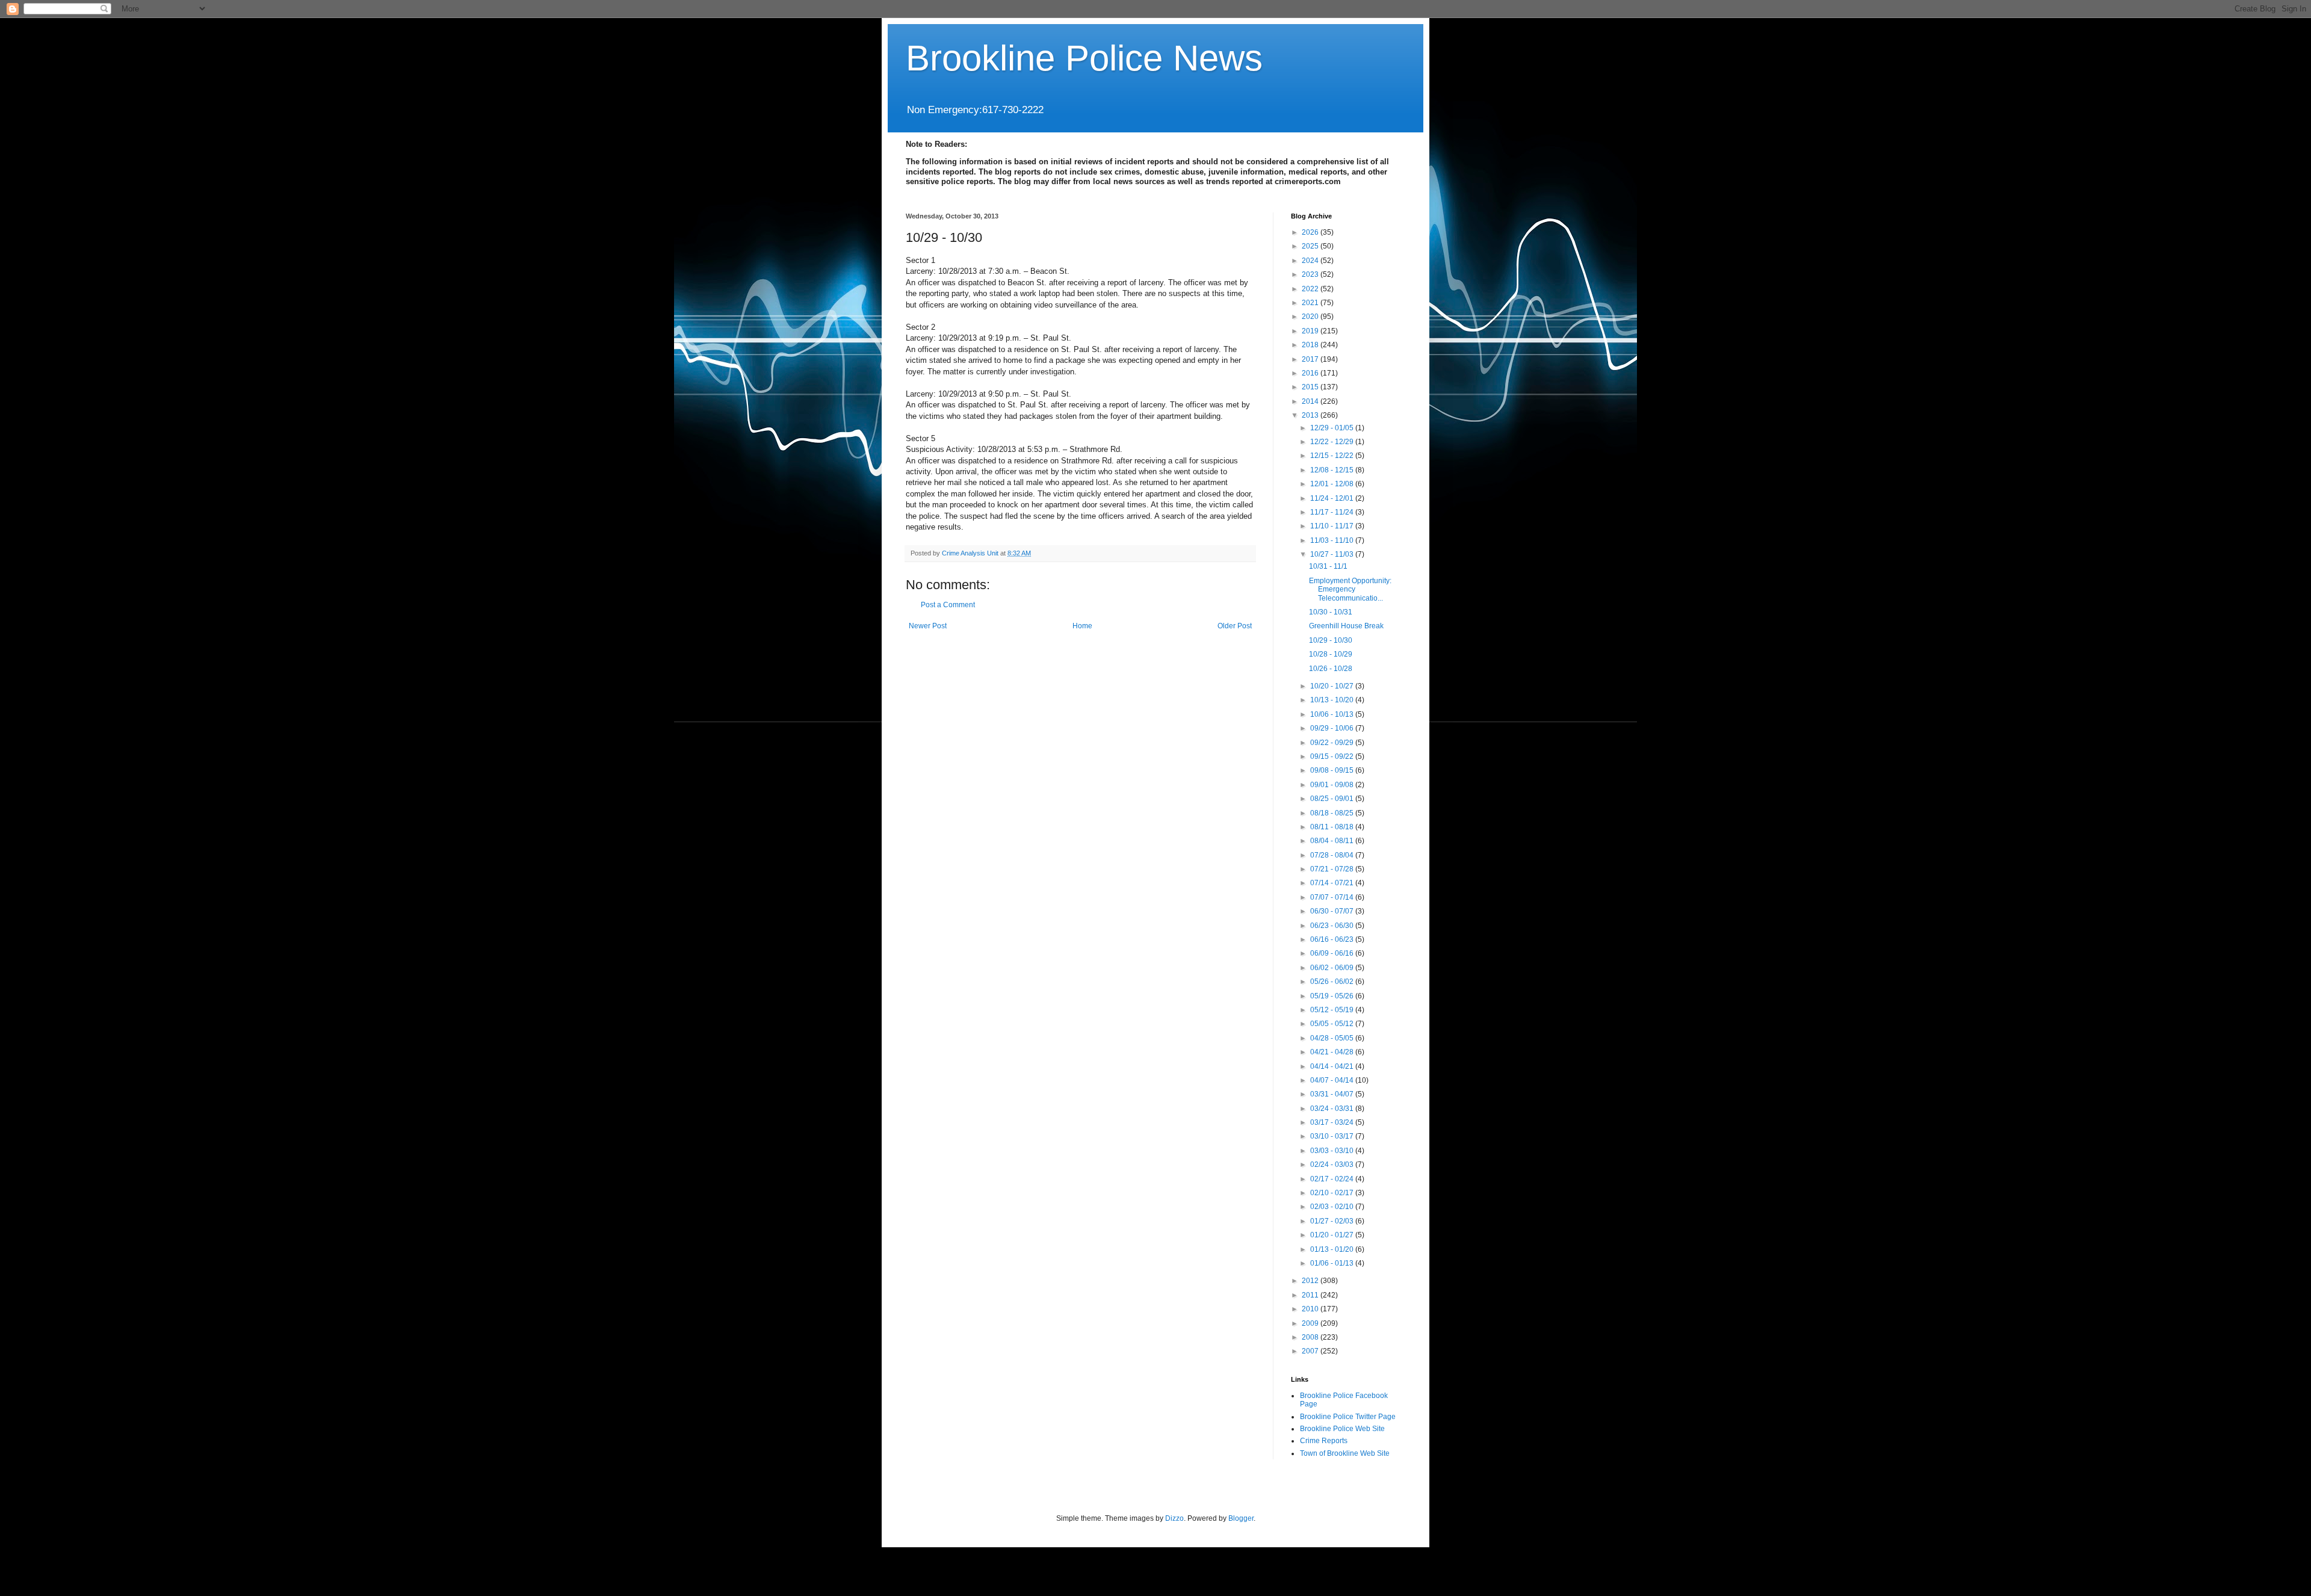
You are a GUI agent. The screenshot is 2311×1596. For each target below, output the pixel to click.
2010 (1311, 1309)
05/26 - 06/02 (1333, 982)
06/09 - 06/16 (1333, 953)
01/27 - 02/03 (1333, 1221)
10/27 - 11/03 (1333, 554)
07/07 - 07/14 (1333, 897)
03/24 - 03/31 (1333, 1109)
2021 (1311, 303)
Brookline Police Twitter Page (1348, 1417)
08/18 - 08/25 (1333, 813)
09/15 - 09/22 (1333, 756)
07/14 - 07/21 (1333, 883)
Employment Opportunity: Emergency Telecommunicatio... (1350, 589)
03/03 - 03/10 (1333, 1151)
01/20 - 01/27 (1333, 1235)
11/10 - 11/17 (1333, 526)
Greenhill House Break (1346, 626)
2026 (1311, 232)
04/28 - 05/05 (1333, 1038)
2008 (1311, 1337)
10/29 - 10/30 (1331, 640)
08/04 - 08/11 (1333, 841)
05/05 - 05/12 (1333, 1024)
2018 (1311, 345)
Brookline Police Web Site (1342, 1429)
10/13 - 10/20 (1333, 700)
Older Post (1235, 626)
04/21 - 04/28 (1333, 1052)
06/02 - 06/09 (1333, 968)
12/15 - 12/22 (1333, 456)
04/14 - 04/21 (1333, 1066)
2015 (1311, 387)
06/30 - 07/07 (1333, 911)
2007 (1311, 1351)
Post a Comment (948, 605)
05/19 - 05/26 (1333, 996)
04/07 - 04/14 (1333, 1080)
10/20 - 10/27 (1333, 686)
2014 (1311, 401)
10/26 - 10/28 (1331, 669)
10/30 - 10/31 (1331, 612)
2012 (1311, 1281)
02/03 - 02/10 (1333, 1207)
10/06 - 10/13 (1333, 714)
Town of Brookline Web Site (1345, 1453)
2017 (1311, 359)
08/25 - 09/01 (1333, 799)
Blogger (1241, 1518)
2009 (1311, 1323)
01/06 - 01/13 (1333, 1263)
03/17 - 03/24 (1333, 1122)
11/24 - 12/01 (1333, 498)
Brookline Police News (1084, 58)
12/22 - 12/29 (1333, 442)
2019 (1311, 331)
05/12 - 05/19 (1333, 1010)
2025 (1311, 246)
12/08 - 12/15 (1333, 470)
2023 (1311, 274)
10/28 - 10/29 (1331, 654)
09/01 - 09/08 (1333, 785)
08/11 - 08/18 (1333, 827)
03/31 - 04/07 (1333, 1094)
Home (1082, 626)
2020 (1311, 317)
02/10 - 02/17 (1333, 1193)
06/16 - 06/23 (1333, 939)
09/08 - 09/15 (1333, 770)
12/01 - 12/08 (1333, 484)
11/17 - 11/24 (1333, 512)
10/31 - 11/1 (1328, 566)
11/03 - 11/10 (1333, 540)
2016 (1311, 373)
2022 (1311, 289)
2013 (1311, 415)
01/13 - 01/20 (1333, 1249)
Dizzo (1174, 1518)
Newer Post (928, 626)
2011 (1311, 1295)
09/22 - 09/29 (1333, 743)
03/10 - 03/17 (1333, 1136)
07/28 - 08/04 (1333, 855)
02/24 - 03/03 (1333, 1165)
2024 (1311, 261)
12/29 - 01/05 (1333, 428)
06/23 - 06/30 (1333, 926)
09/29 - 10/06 (1333, 728)
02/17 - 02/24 (1333, 1179)
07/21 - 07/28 (1333, 869)
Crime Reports (1324, 1441)
